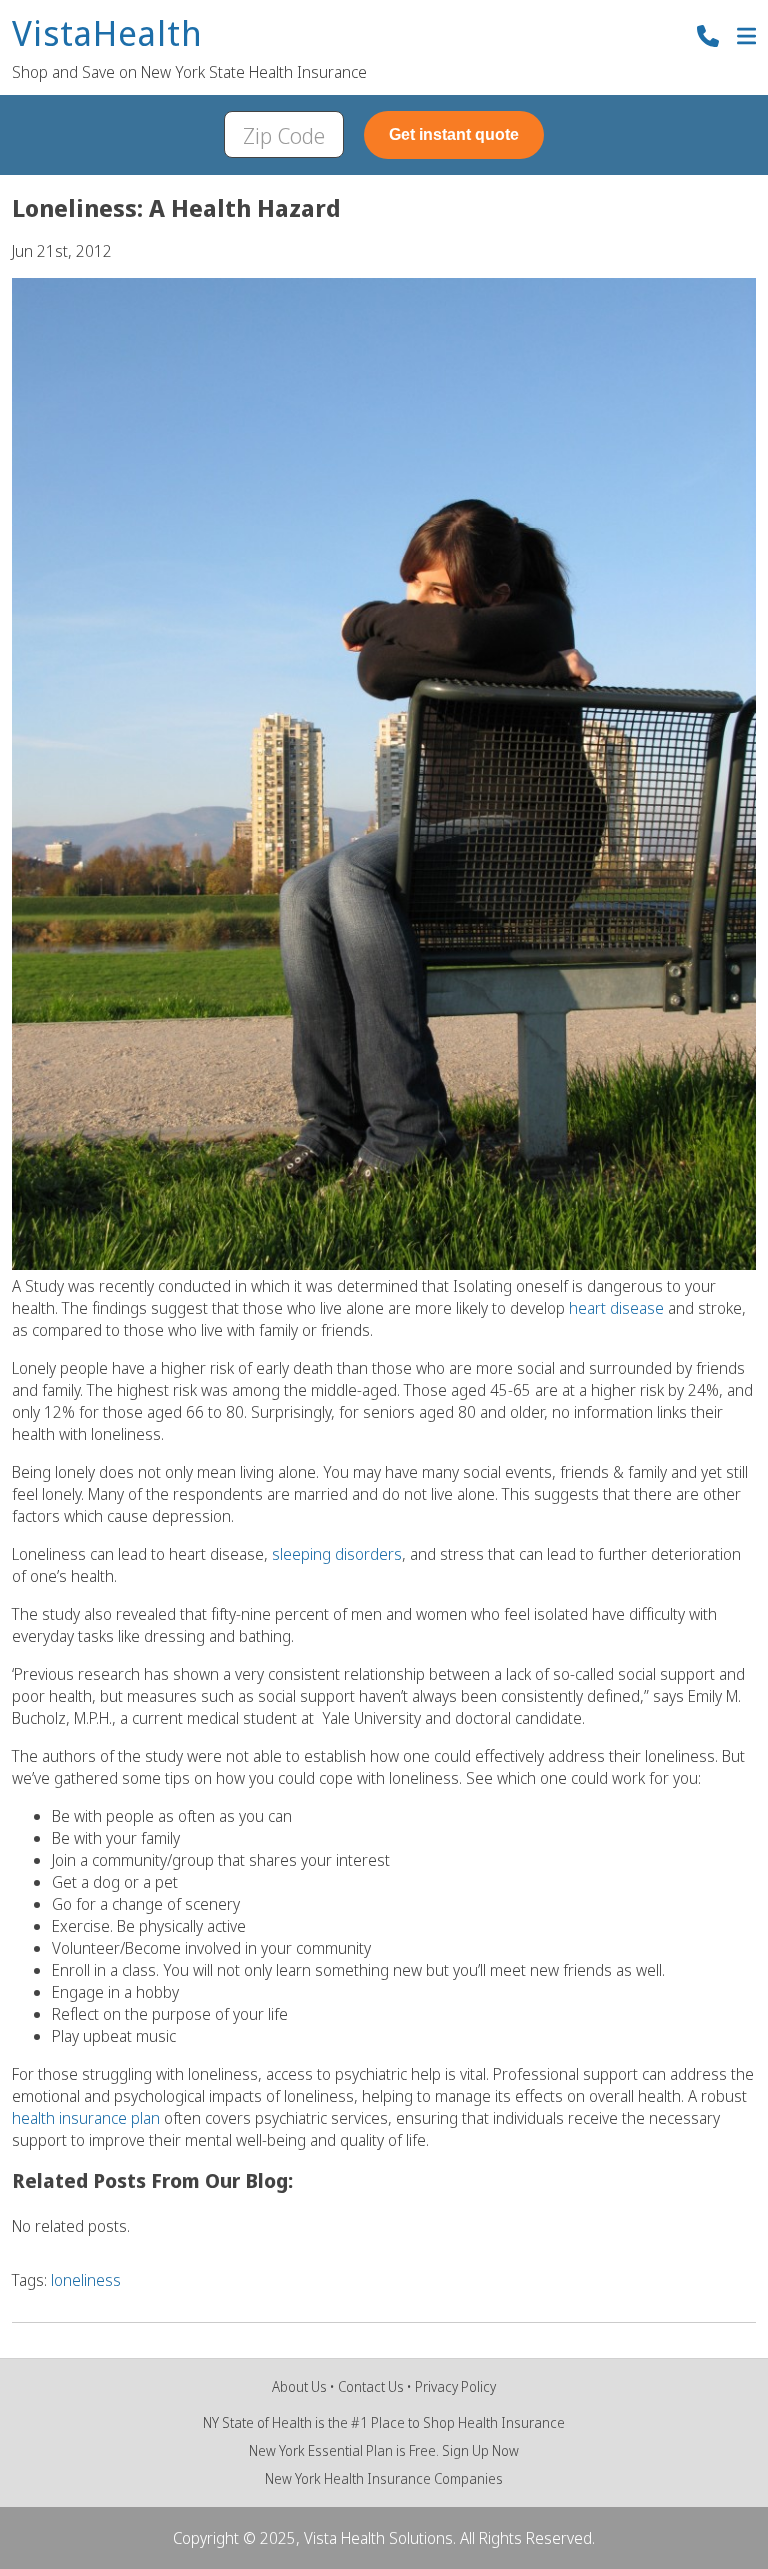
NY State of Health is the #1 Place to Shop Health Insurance (384, 2422)
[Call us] (708, 38)
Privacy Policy (455, 2386)
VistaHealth (107, 34)
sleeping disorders (337, 1554)
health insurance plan (86, 2118)
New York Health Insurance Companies (384, 2478)
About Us (299, 2386)
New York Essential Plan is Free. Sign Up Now (384, 2450)
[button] (746, 38)
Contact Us (371, 2386)
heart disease (616, 1308)
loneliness (86, 2280)
